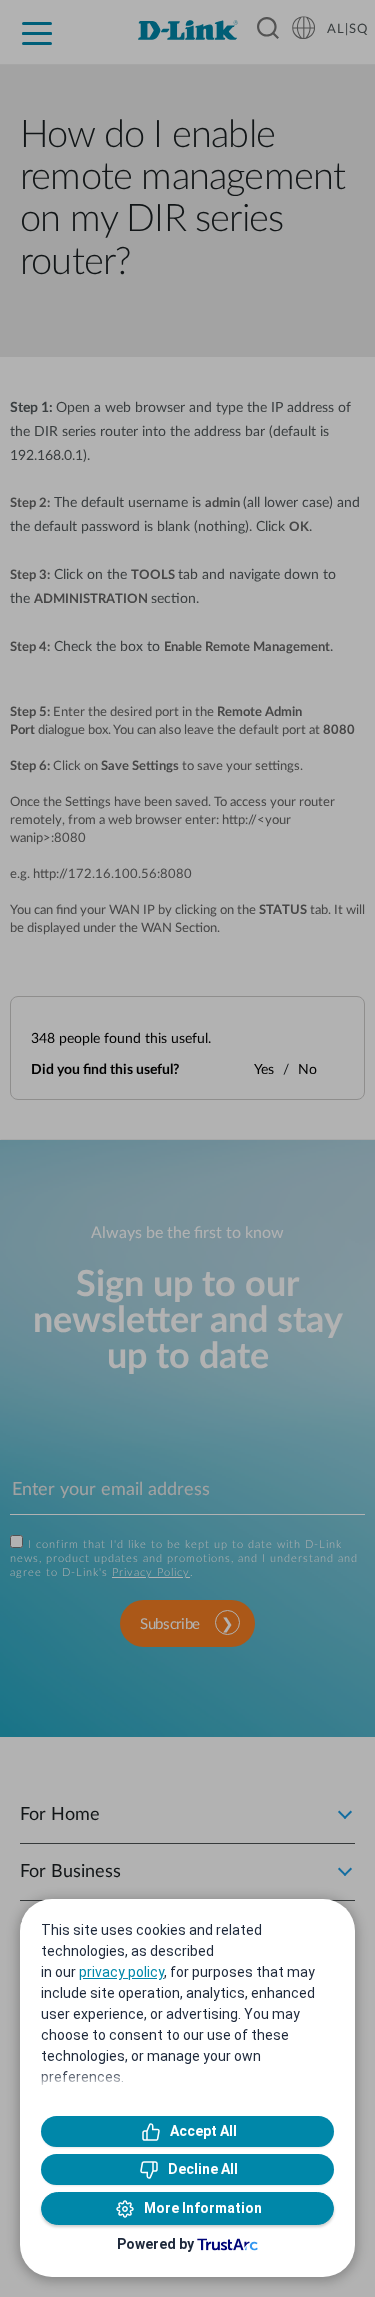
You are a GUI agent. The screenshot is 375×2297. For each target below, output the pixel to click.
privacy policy (121, 1972)
